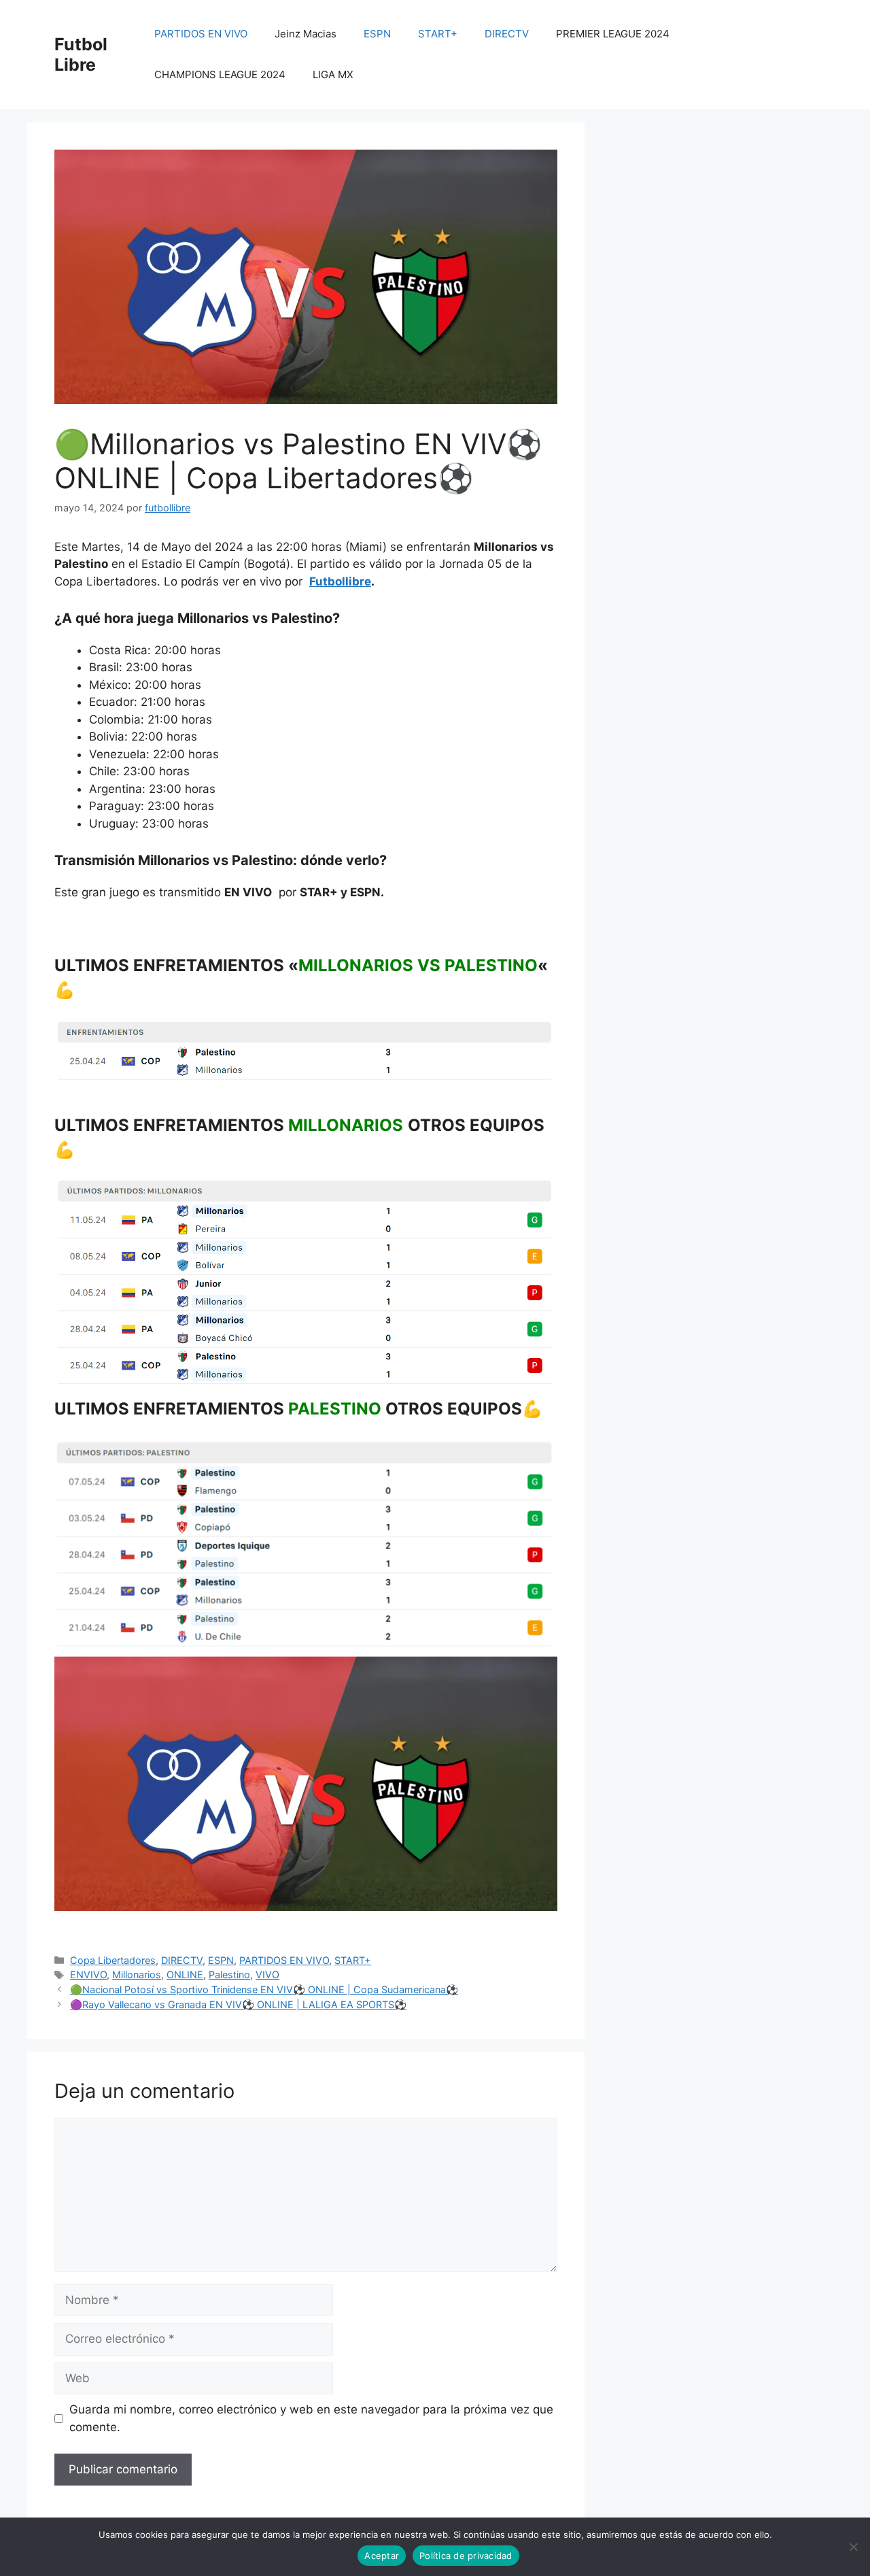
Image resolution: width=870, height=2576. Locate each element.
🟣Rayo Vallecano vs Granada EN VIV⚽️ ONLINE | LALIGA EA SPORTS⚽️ (238, 2004)
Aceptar (382, 2556)
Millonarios (137, 1975)
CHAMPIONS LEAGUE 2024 (220, 74)
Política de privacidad (466, 2556)
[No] (853, 2547)
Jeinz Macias (306, 34)
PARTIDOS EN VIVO (201, 34)
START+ (438, 34)
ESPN (377, 34)
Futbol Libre (81, 54)
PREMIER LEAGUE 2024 (613, 34)
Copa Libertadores (113, 1960)
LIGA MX (333, 74)
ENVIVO (88, 1975)
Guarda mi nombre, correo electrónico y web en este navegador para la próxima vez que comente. (311, 2418)
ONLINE (185, 1975)
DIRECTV (507, 34)
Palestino (229, 1975)
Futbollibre (340, 581)
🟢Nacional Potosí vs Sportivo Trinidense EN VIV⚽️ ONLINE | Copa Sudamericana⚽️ (264, 1989)
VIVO (267, 1975)
